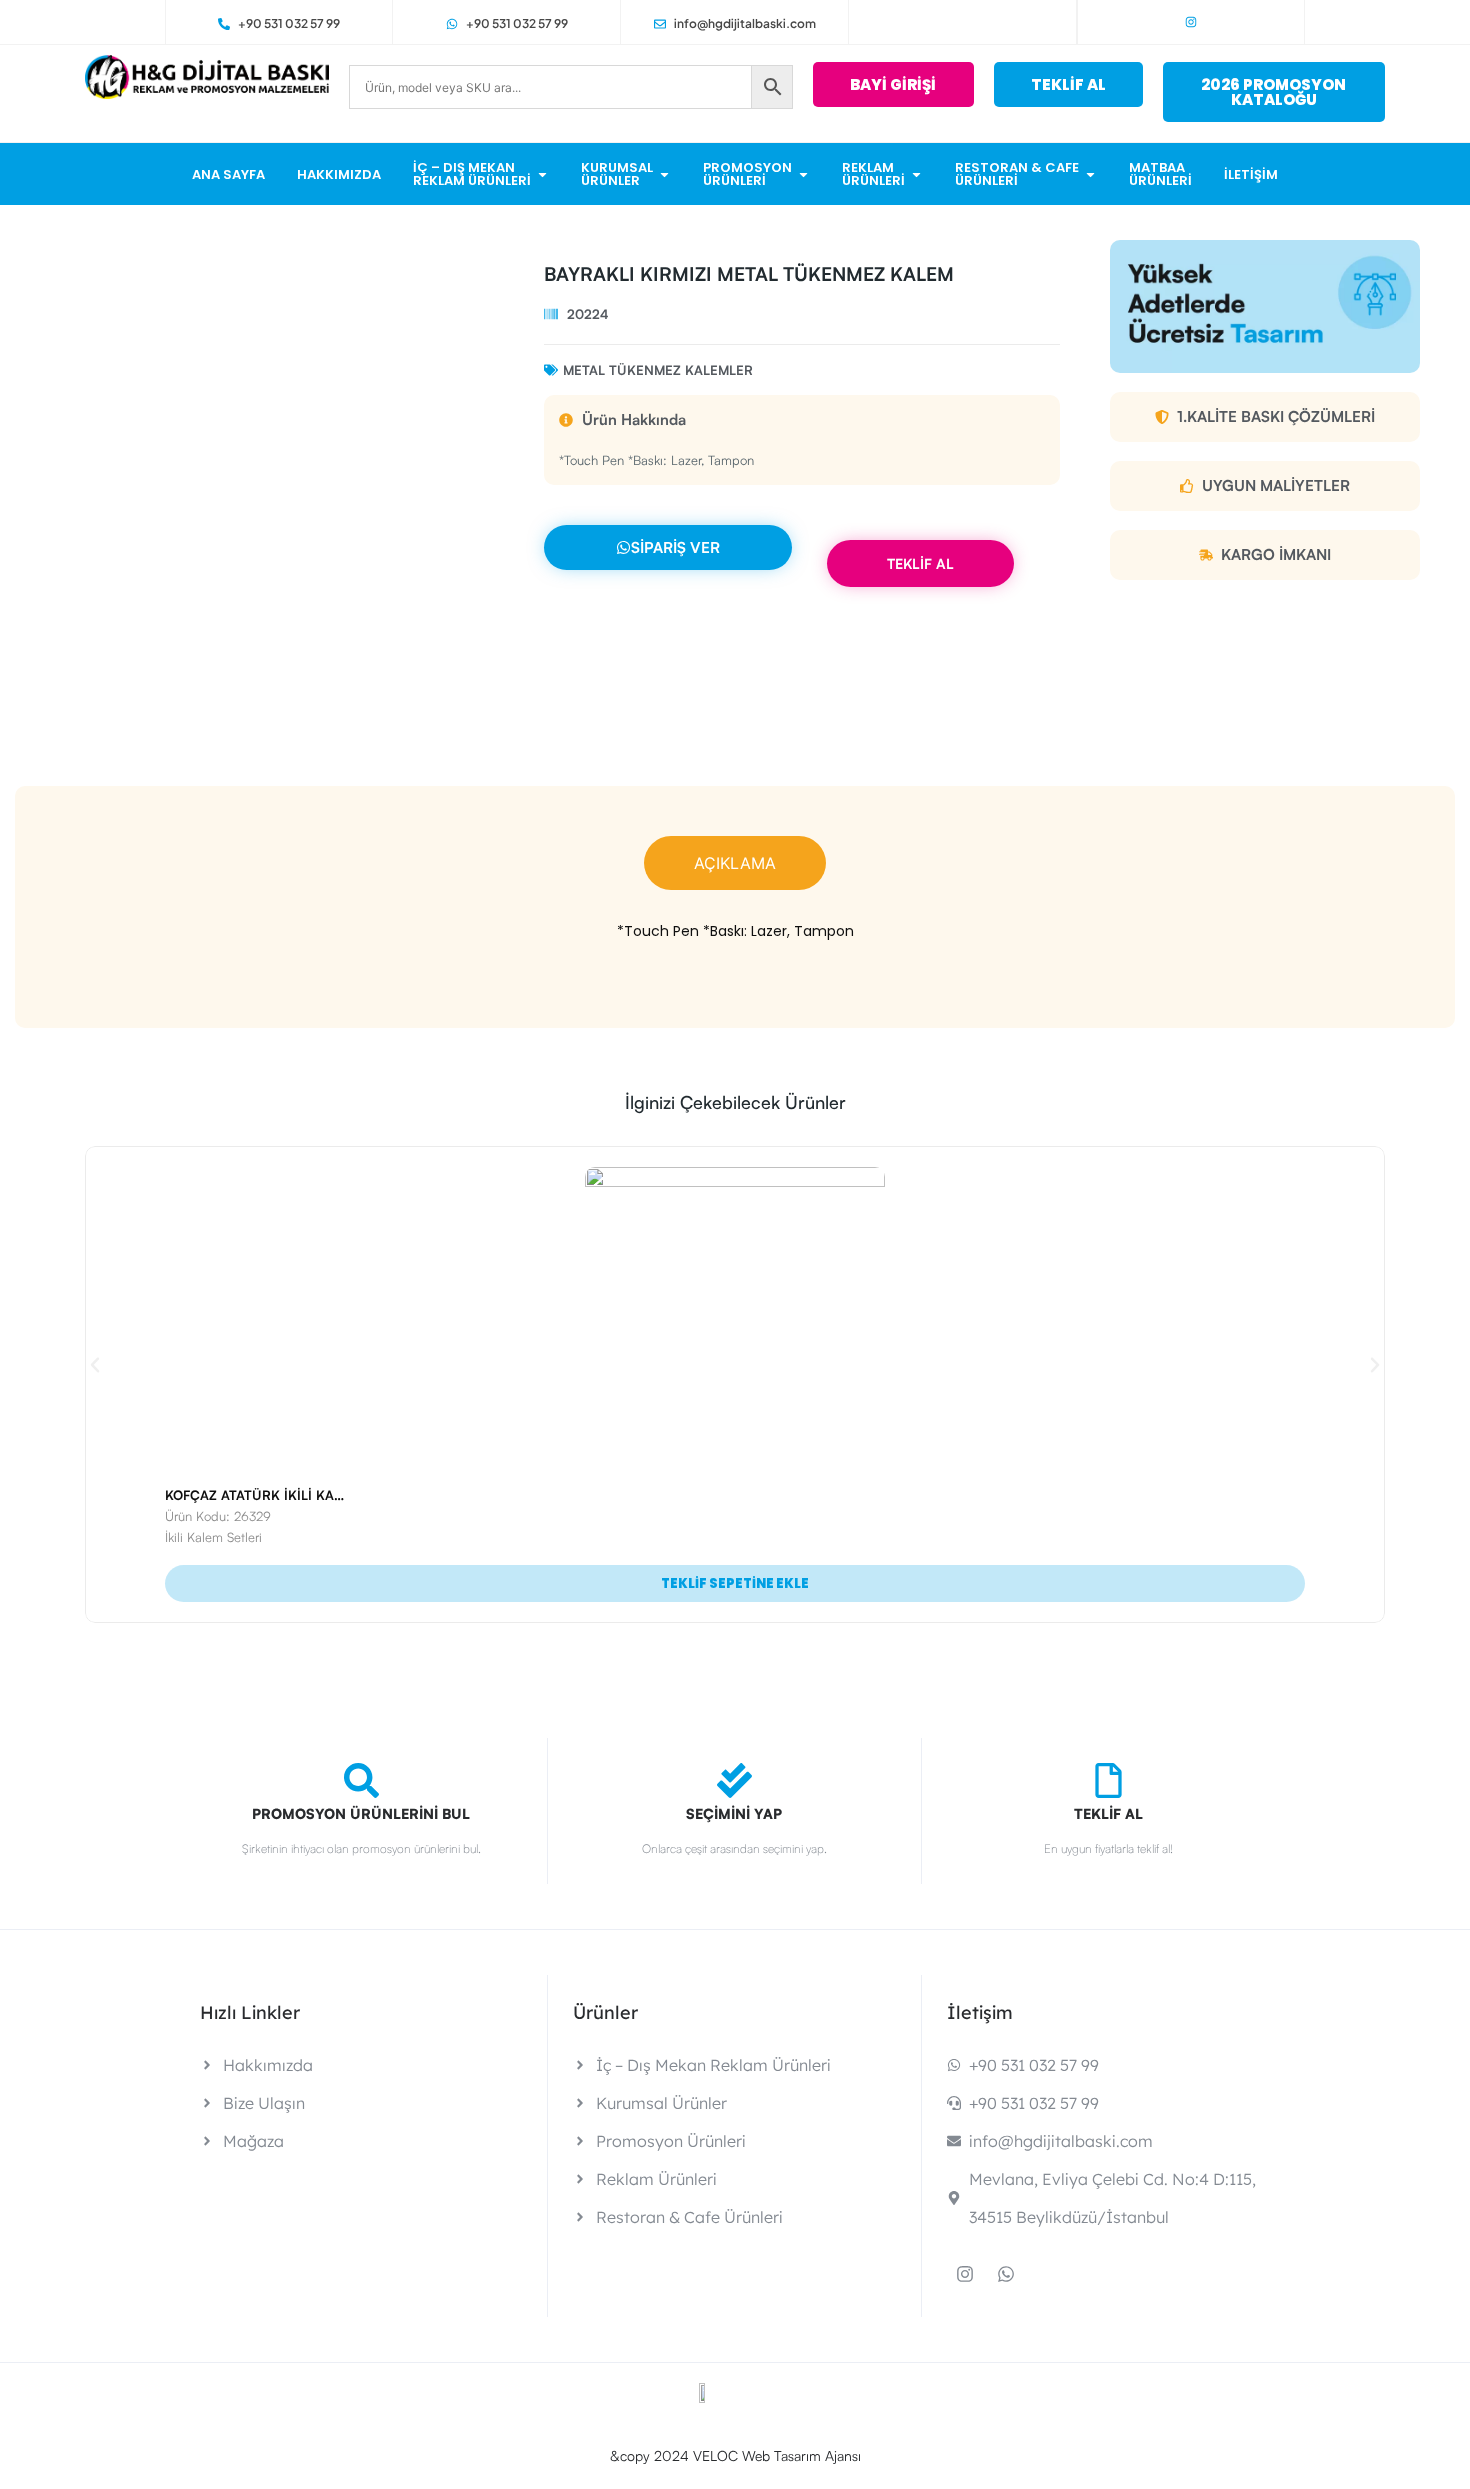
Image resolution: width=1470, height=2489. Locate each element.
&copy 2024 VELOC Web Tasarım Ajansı (735, 2455)
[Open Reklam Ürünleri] (916, 174)
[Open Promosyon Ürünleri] (803, 174)
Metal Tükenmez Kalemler (658, 370)
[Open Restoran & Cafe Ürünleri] (1090, 174)
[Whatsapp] (1006, 2274)
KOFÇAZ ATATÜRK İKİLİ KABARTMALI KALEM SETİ (322, 1495)
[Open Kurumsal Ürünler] (664, 174)
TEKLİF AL (920, 563)
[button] (95, 1365)
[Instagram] (1191, 22)
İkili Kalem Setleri (213, 1537)
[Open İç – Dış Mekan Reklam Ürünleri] (542, 174)
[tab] (735, 863)
